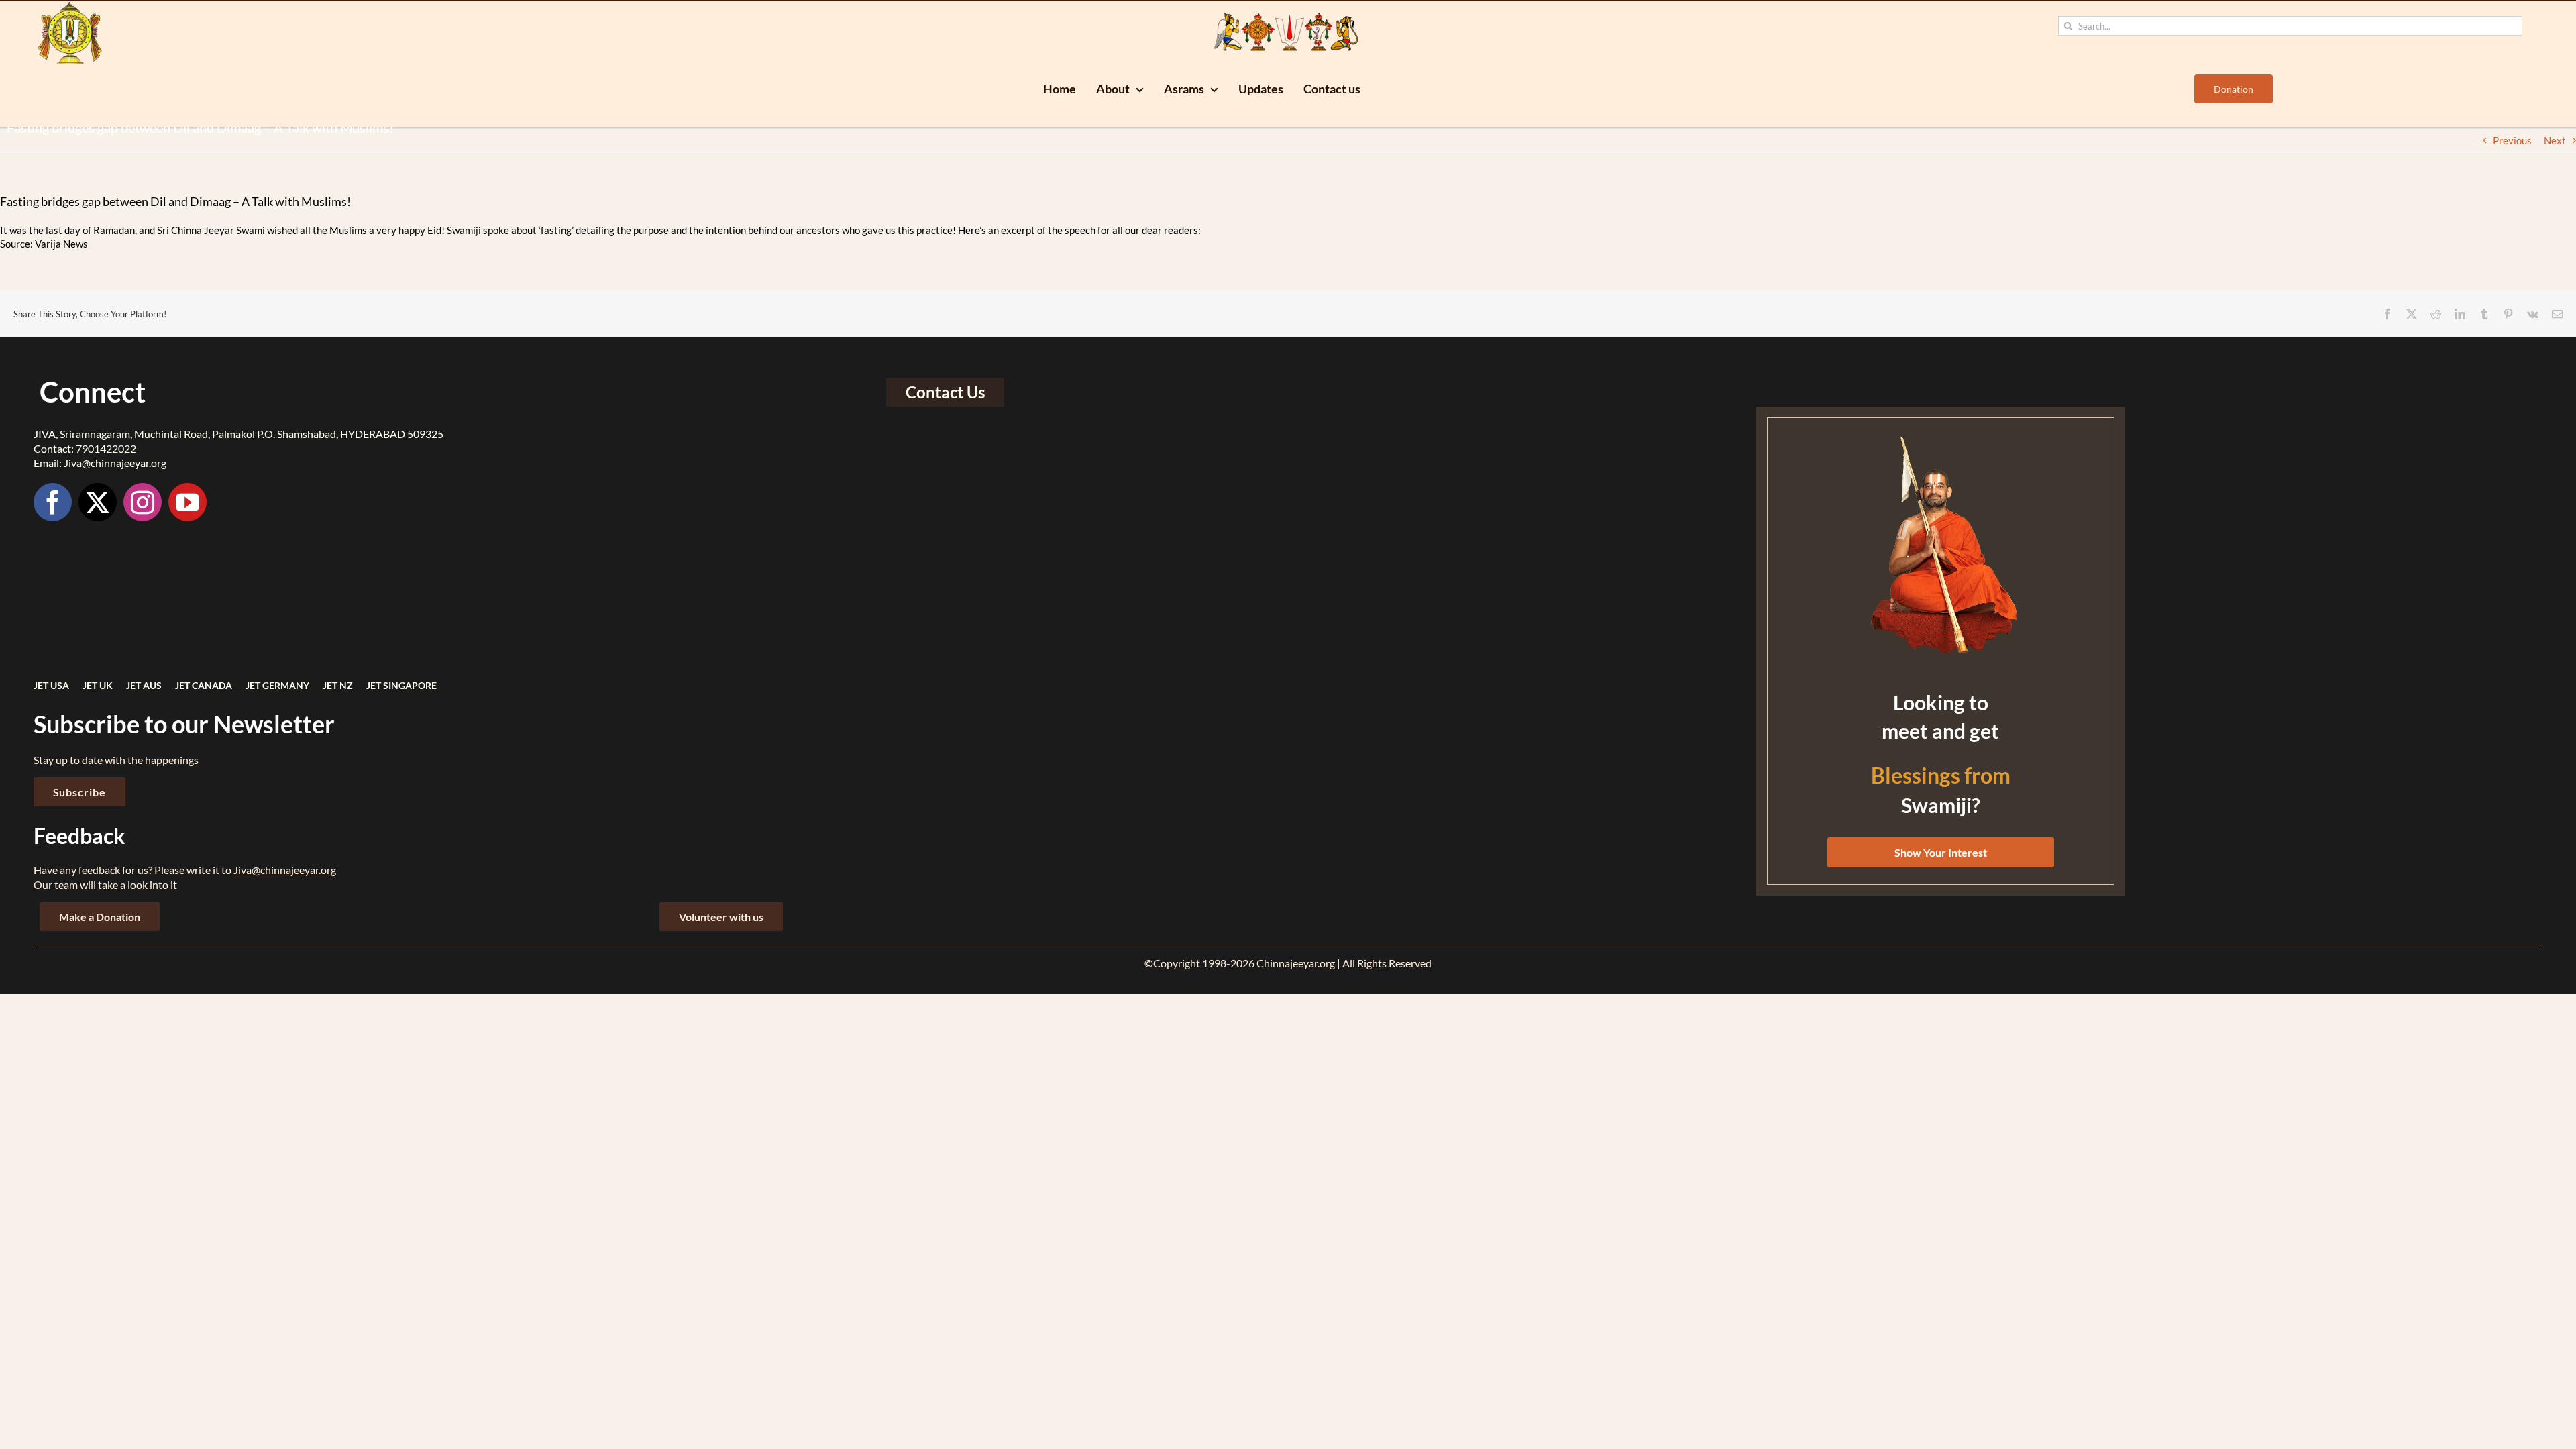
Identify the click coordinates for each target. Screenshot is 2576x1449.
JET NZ (338, 685)
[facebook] (53, 502)
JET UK (98, 685)
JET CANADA (204, 685)
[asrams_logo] (70, 6)
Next (2555, 140)
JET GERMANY (277, 685)
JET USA (51, 685)
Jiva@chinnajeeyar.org (115, 463)
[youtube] (187, 502)
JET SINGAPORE (401, 685)
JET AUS (144, 685)
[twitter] (98, 502)
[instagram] (143, 502)
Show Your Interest (1941, 852)
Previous (2512, 140)
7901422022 (106, 448)
